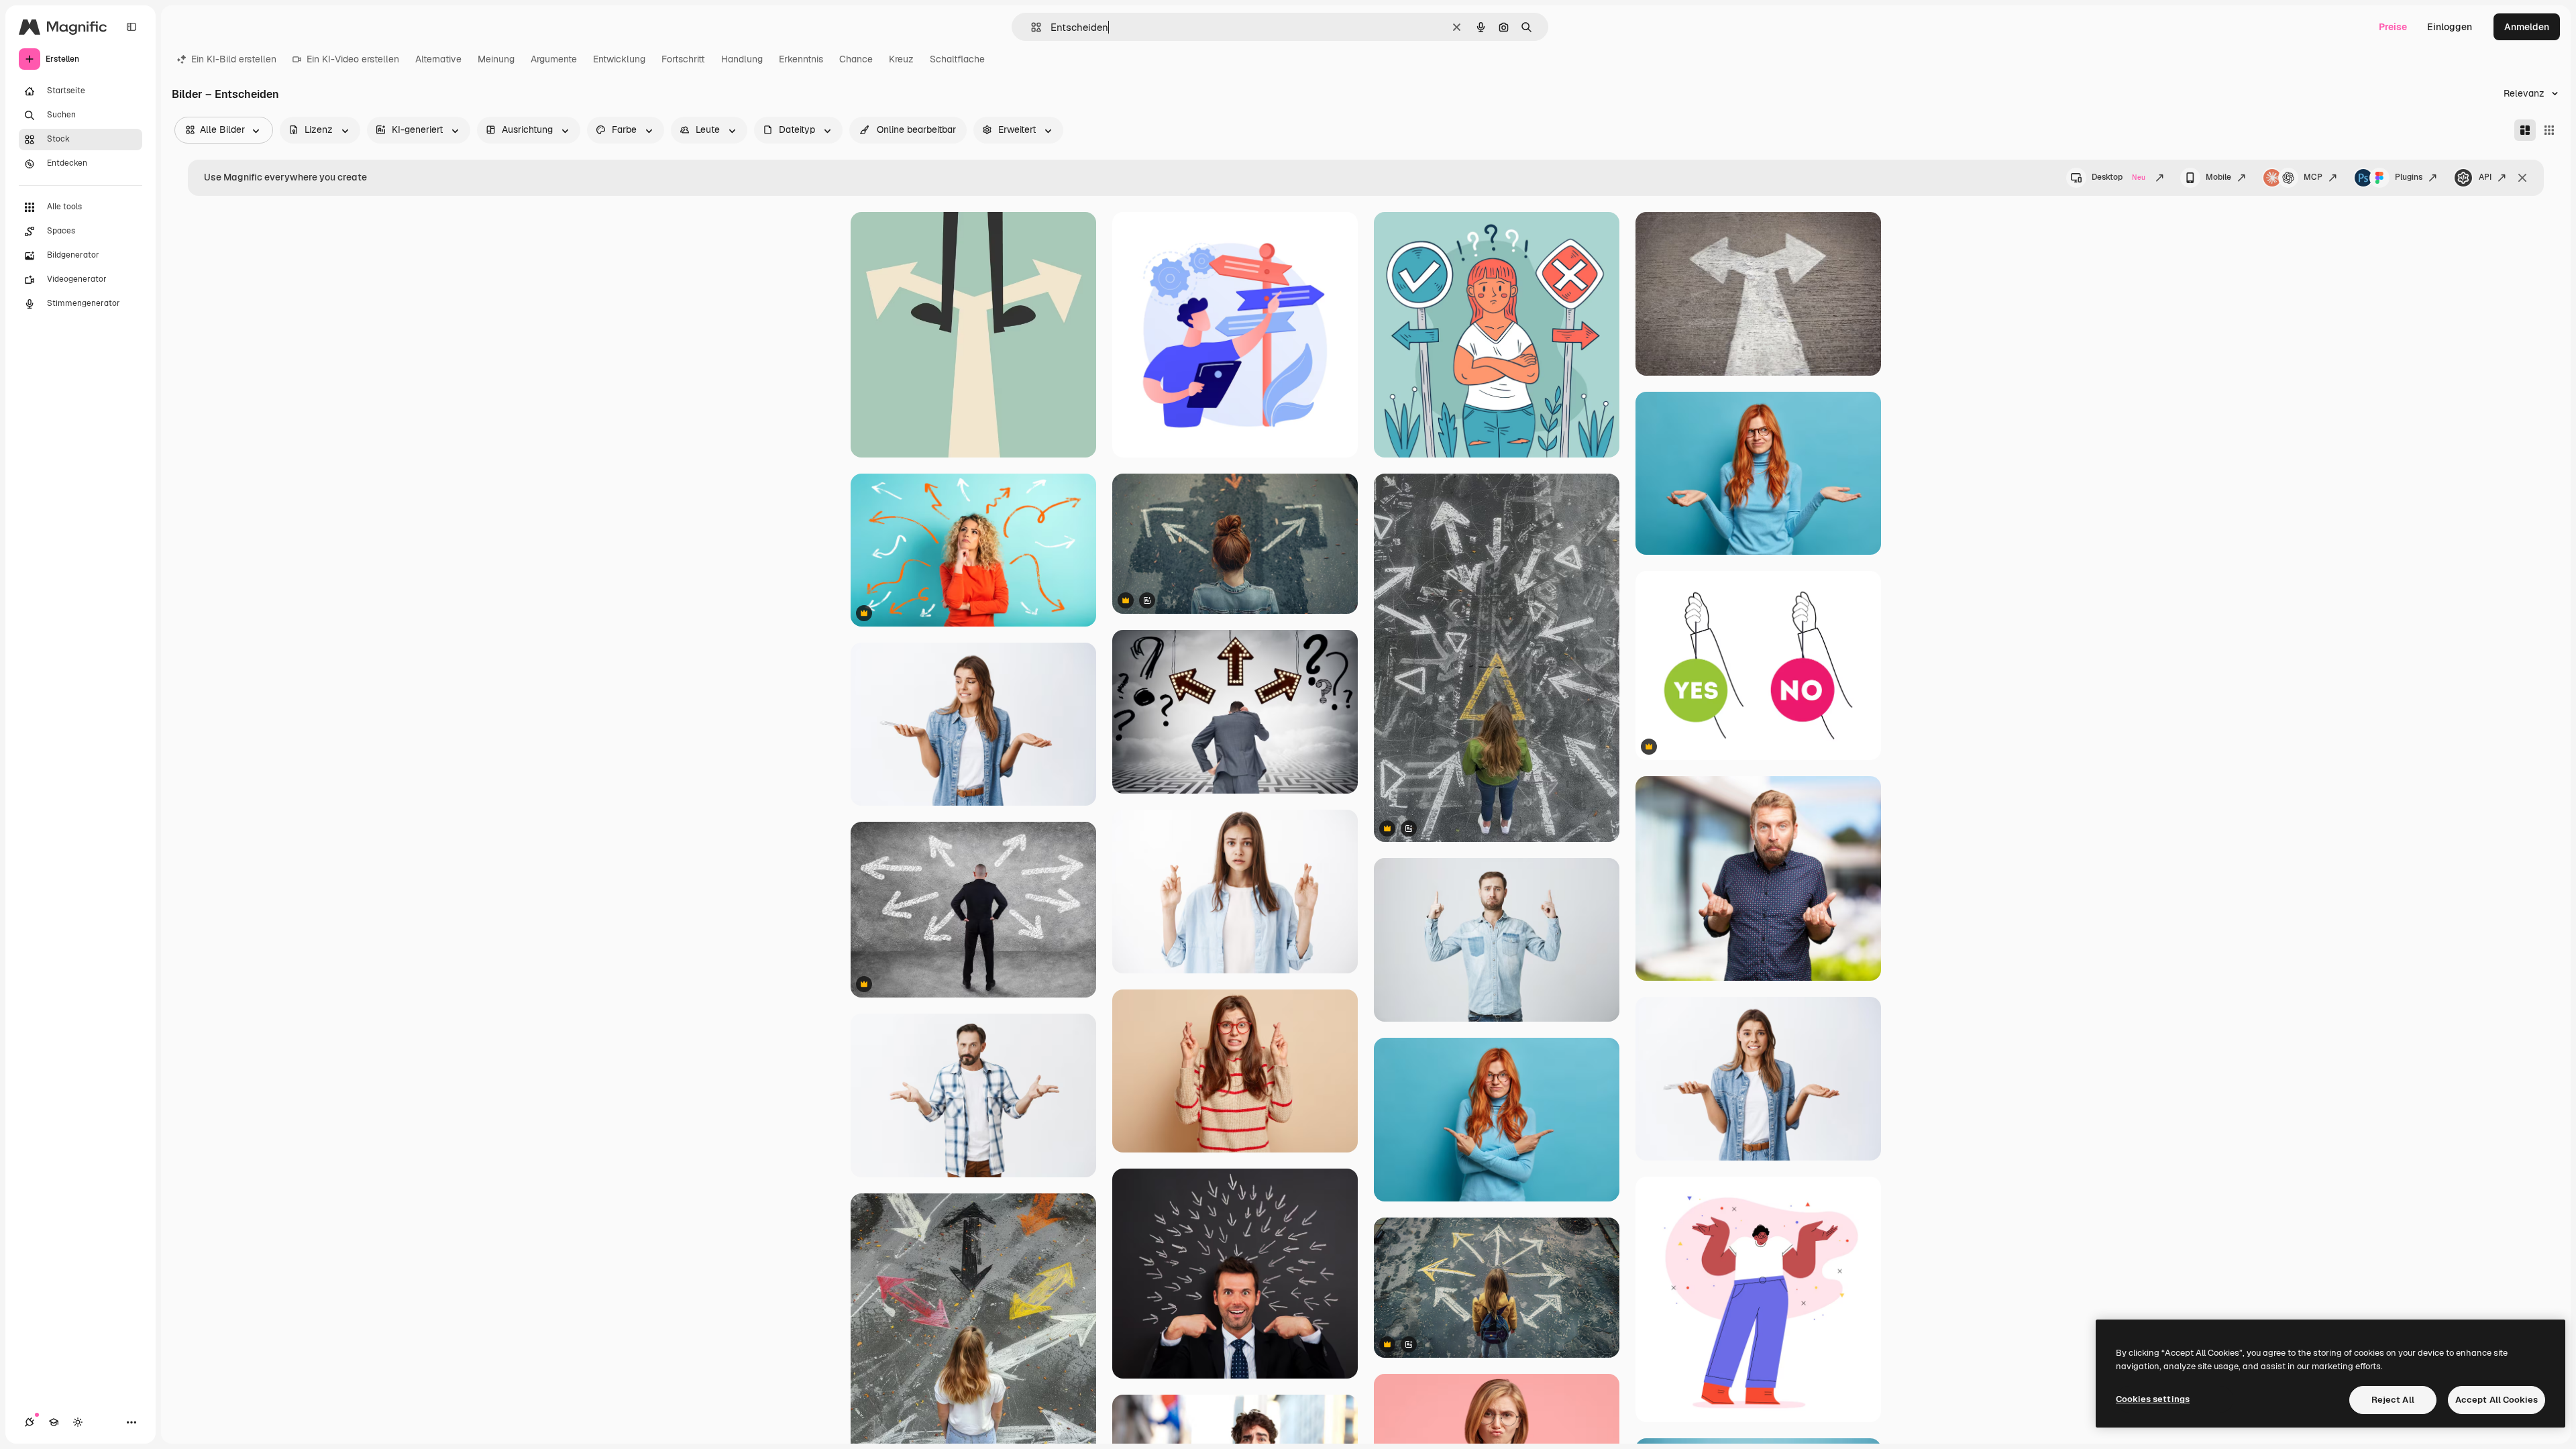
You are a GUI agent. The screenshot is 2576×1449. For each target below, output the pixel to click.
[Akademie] (54, 1422)
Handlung (742, 59)
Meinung (496, 59)
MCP (2313, 177)
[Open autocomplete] (1031, 27)
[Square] (2549, 130)
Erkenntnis (801, 59)
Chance (856, 59)
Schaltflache (957, 59)
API (2485, 177)
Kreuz (901, 59)
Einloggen (2450, 27)
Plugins (2409, 177)
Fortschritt (683, 59)
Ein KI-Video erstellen (353, 59)
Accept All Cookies (2497, 1400)
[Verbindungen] (30, 1422)
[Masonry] (2525, 130)
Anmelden (2527, 27)
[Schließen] (2522, 178)
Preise (2393, 27)
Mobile (2218, 177)
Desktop (2118, 177)
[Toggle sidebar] (131, 27)
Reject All (2393, 1400)
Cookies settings (2153, 1399)
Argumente (554, 59)
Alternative (438, 59)
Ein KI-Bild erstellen (234, 59)
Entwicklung (619, 59)
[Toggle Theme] (78, 1422)
